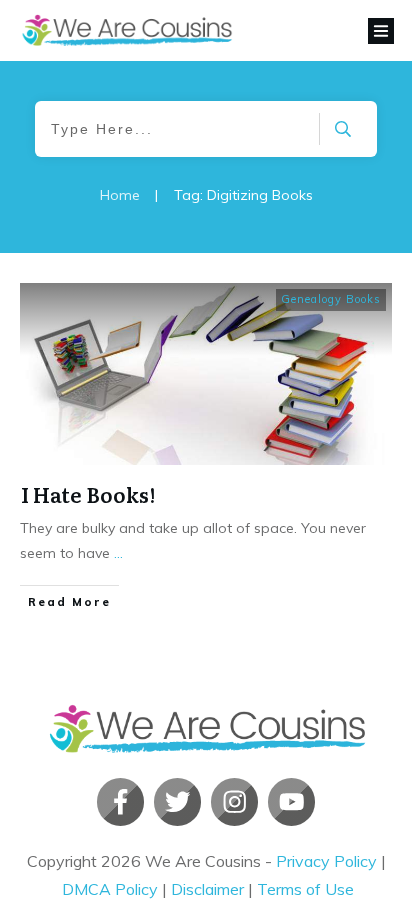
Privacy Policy (326, 861)
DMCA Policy (110, 889)
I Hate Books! (88, 494)
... (118, 553)
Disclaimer (207, 889)
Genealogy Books (331, 299)
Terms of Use (305, 889)
